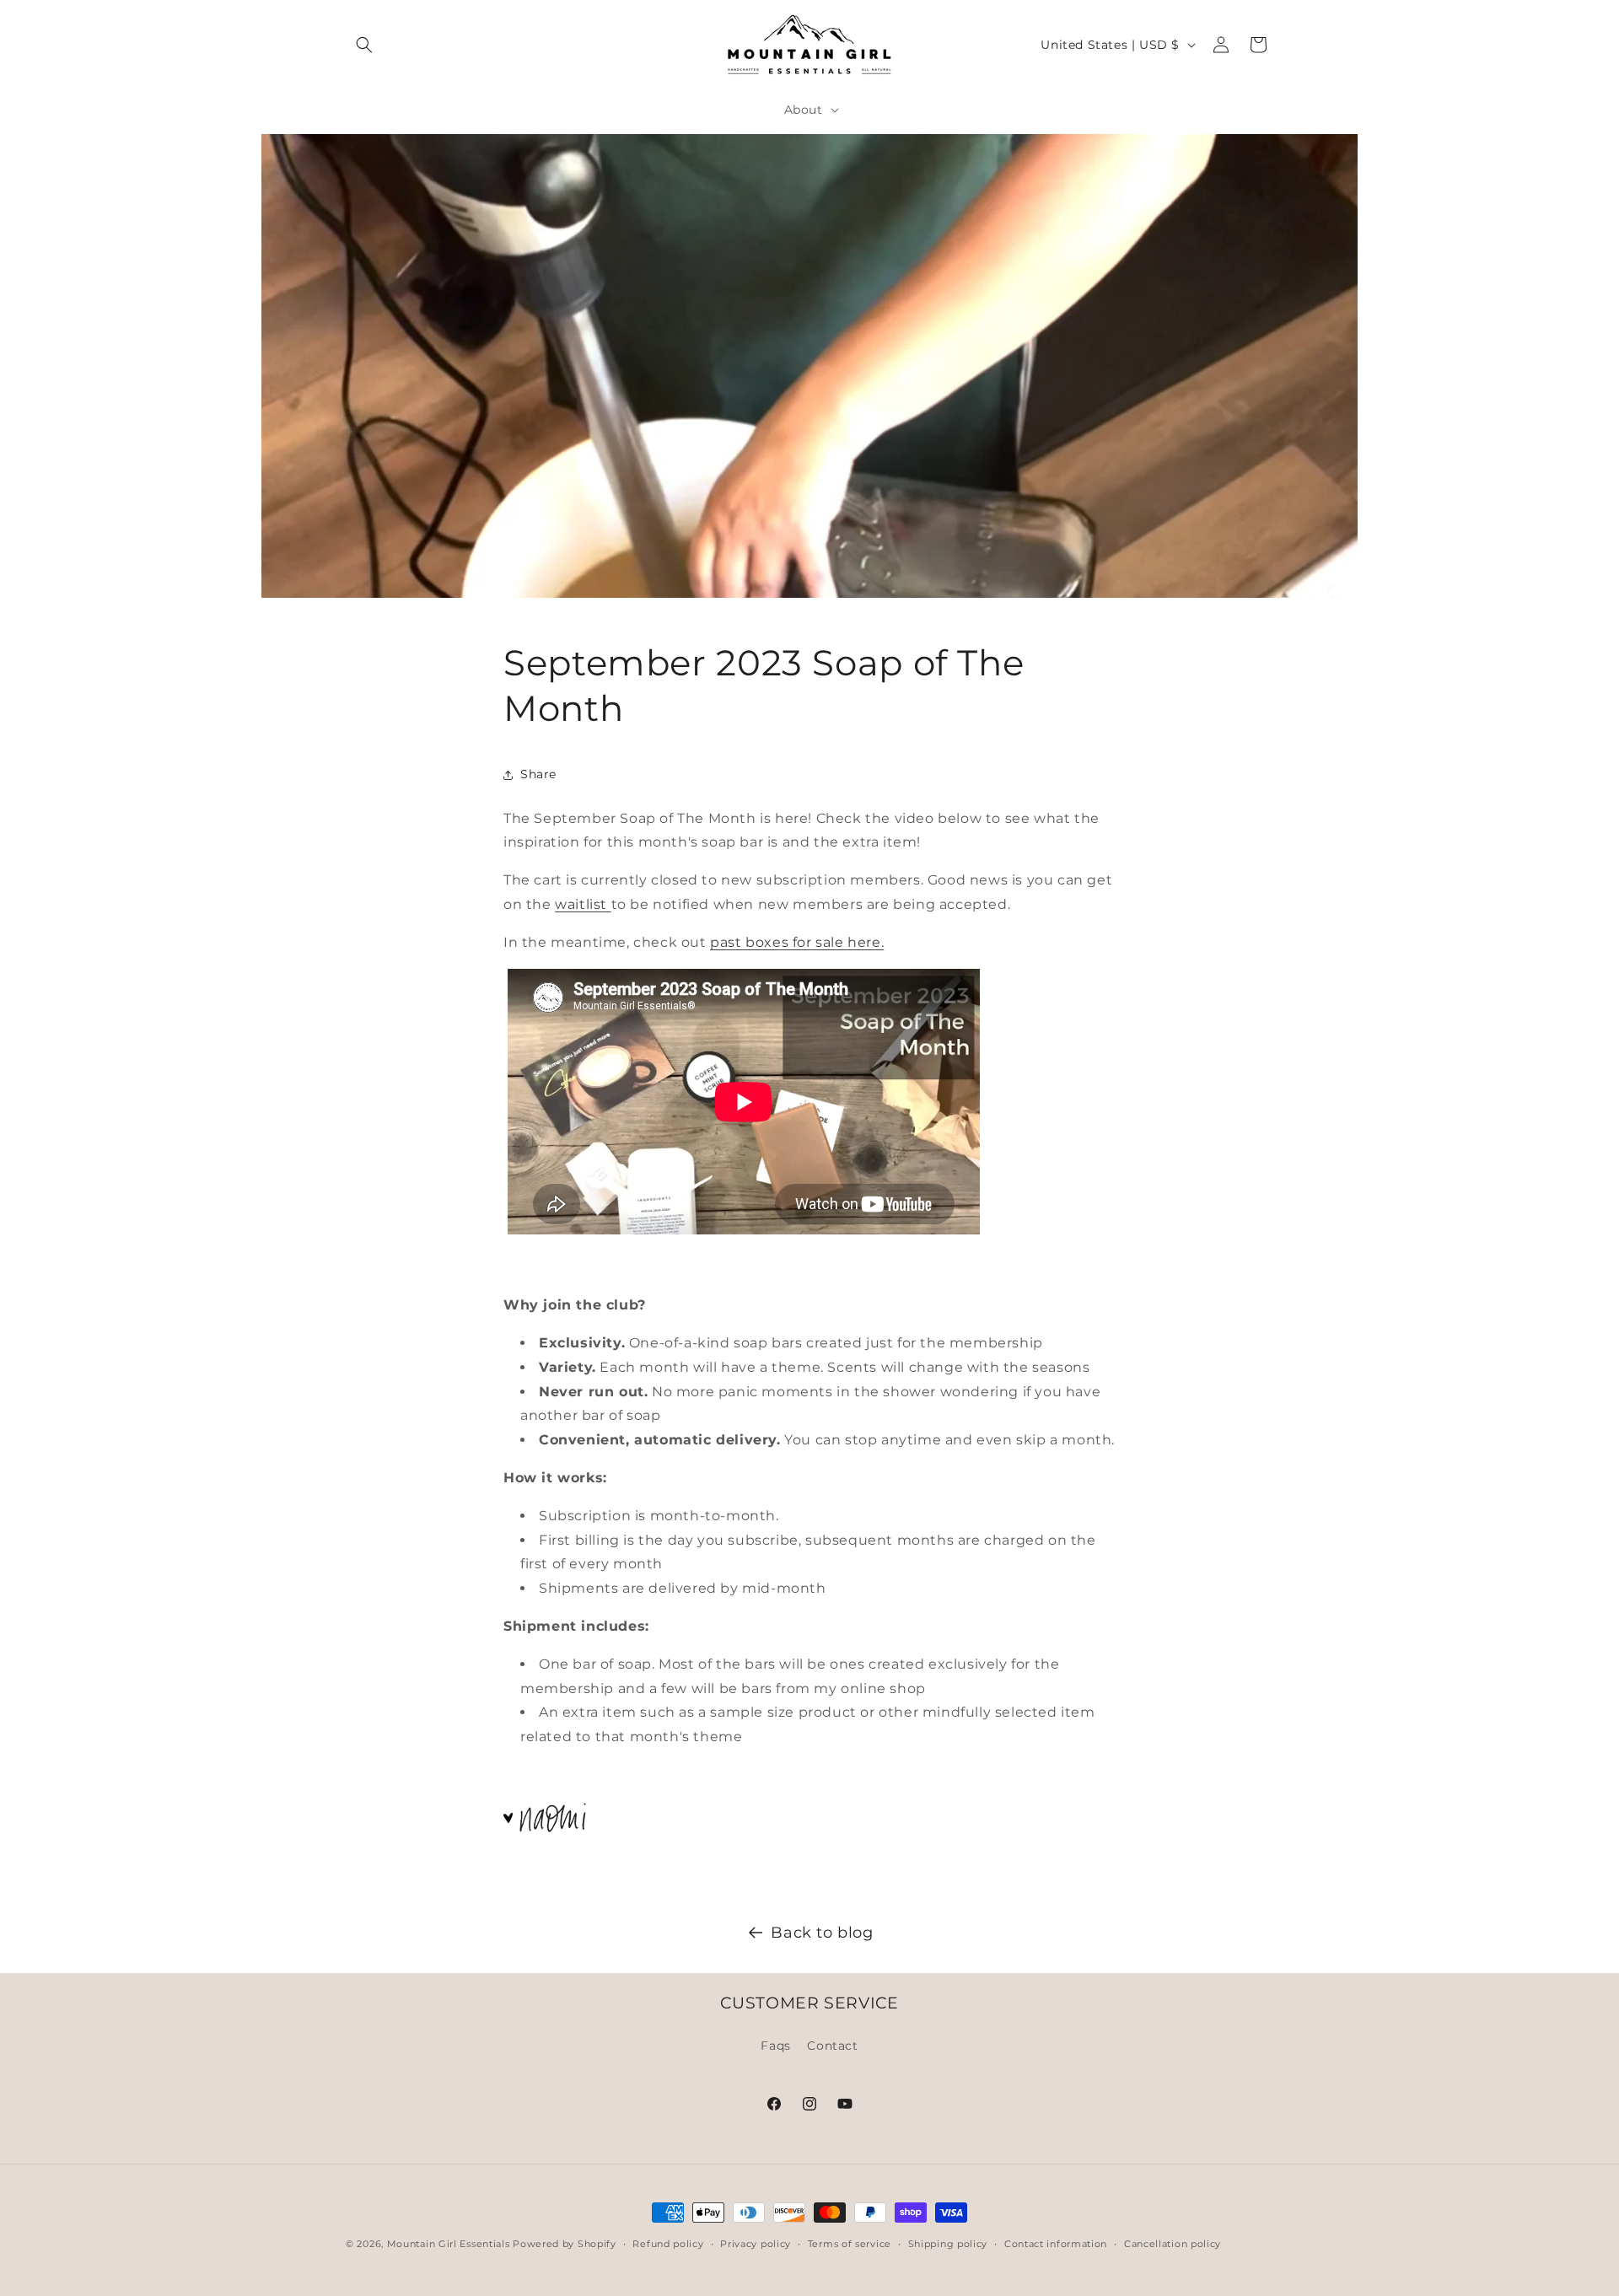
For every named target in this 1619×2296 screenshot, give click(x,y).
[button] (364, 45)
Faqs (775, 2045)
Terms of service (850, 2243)
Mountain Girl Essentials (449, 2244)
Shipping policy (948, 2243)
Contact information (1056, 2243)
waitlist (583, 904)
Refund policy (668, 2243)
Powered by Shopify (565, 2244)
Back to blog (822, 1933)
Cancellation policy (1173, 2243)
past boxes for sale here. (797, 942)
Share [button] (538, 774)
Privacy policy (756, 2243)
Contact (832, 2045)
